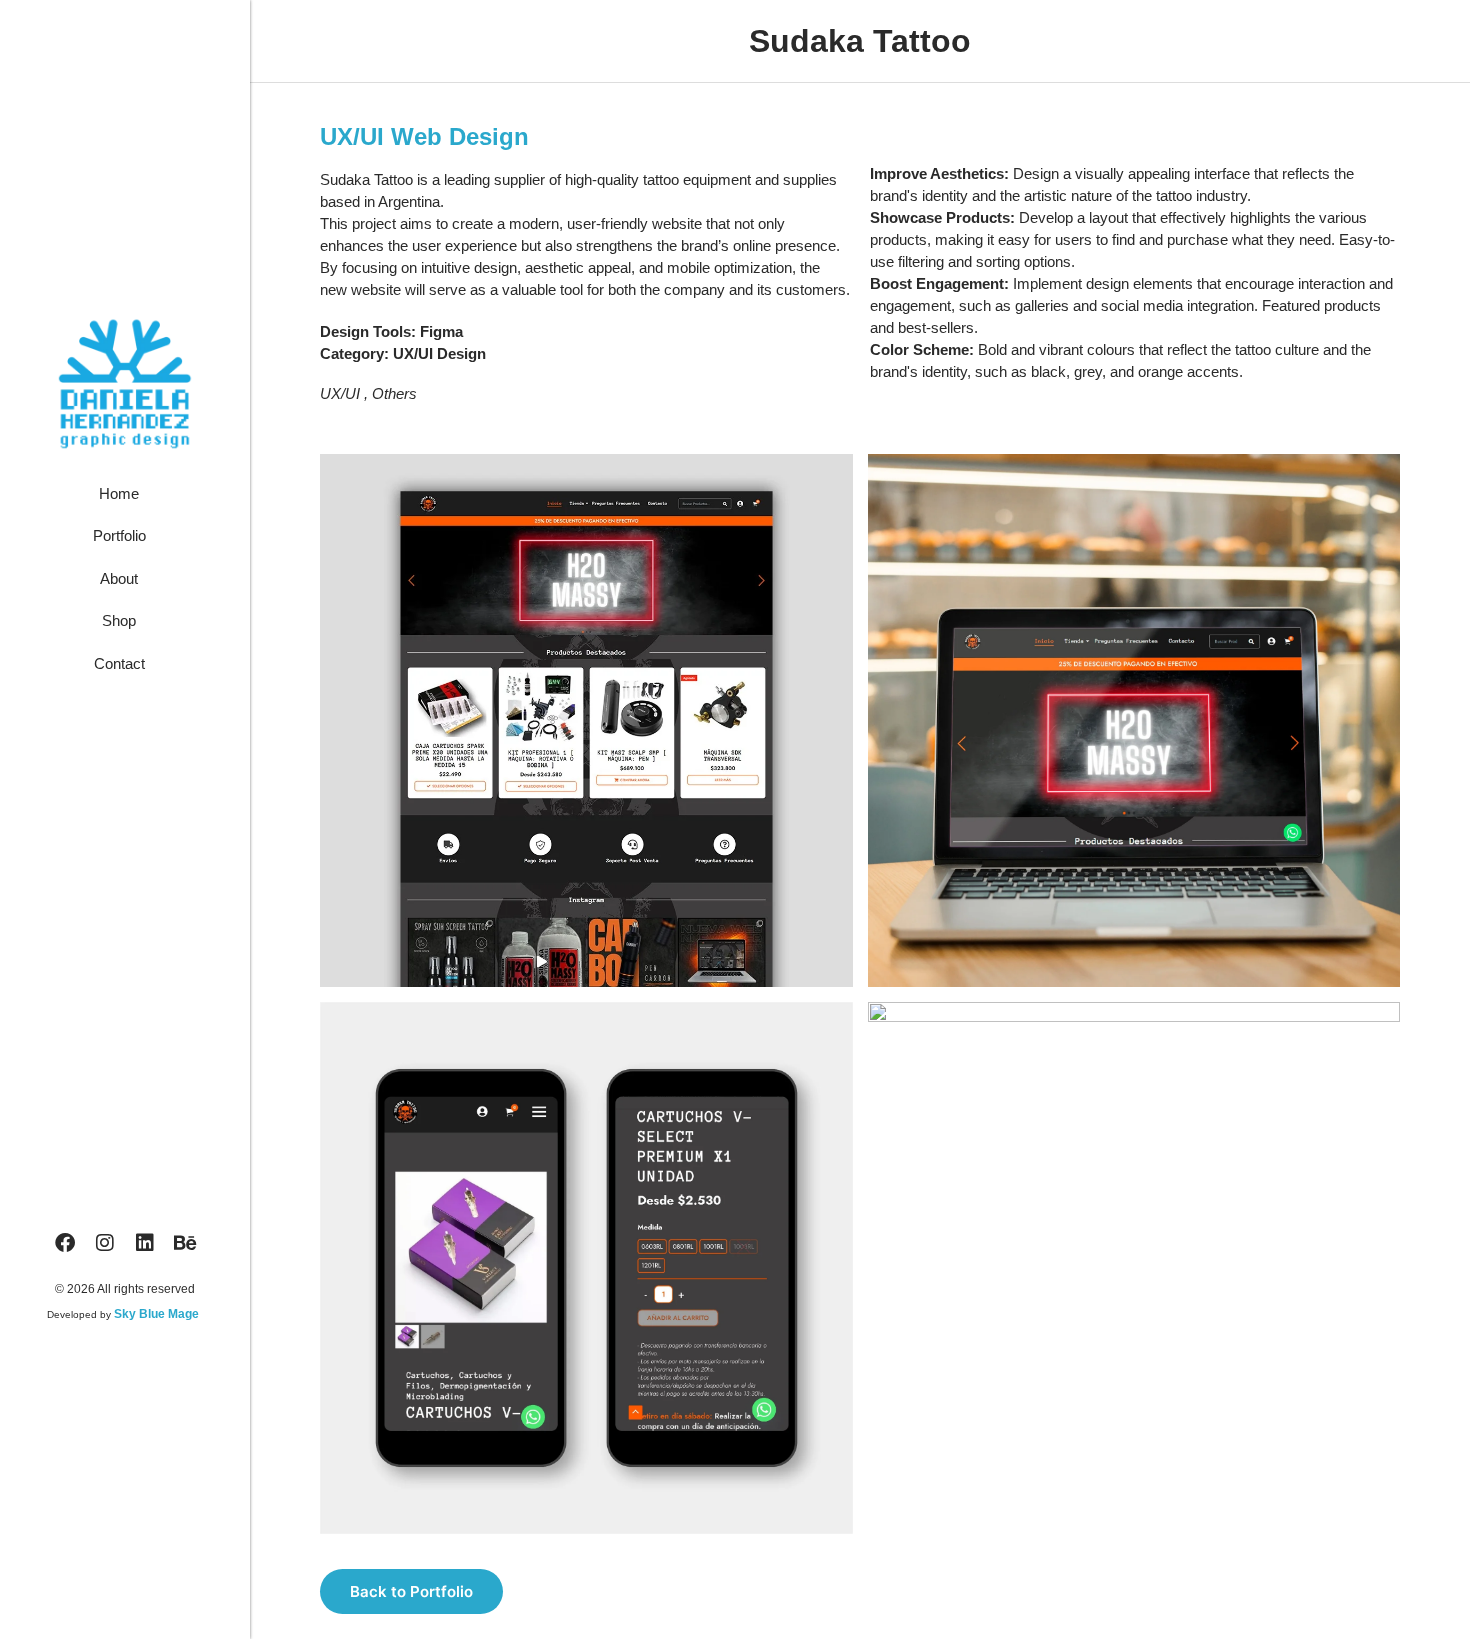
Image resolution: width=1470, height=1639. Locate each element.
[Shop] (125, 626)
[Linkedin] (145, 1243)
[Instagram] (105, 1243)
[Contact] (125, 669)
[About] (125, 584)
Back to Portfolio (411, 1591)
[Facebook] (65, 1243)
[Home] (125, 499)
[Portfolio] (125, 541)
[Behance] (185, 1243)
